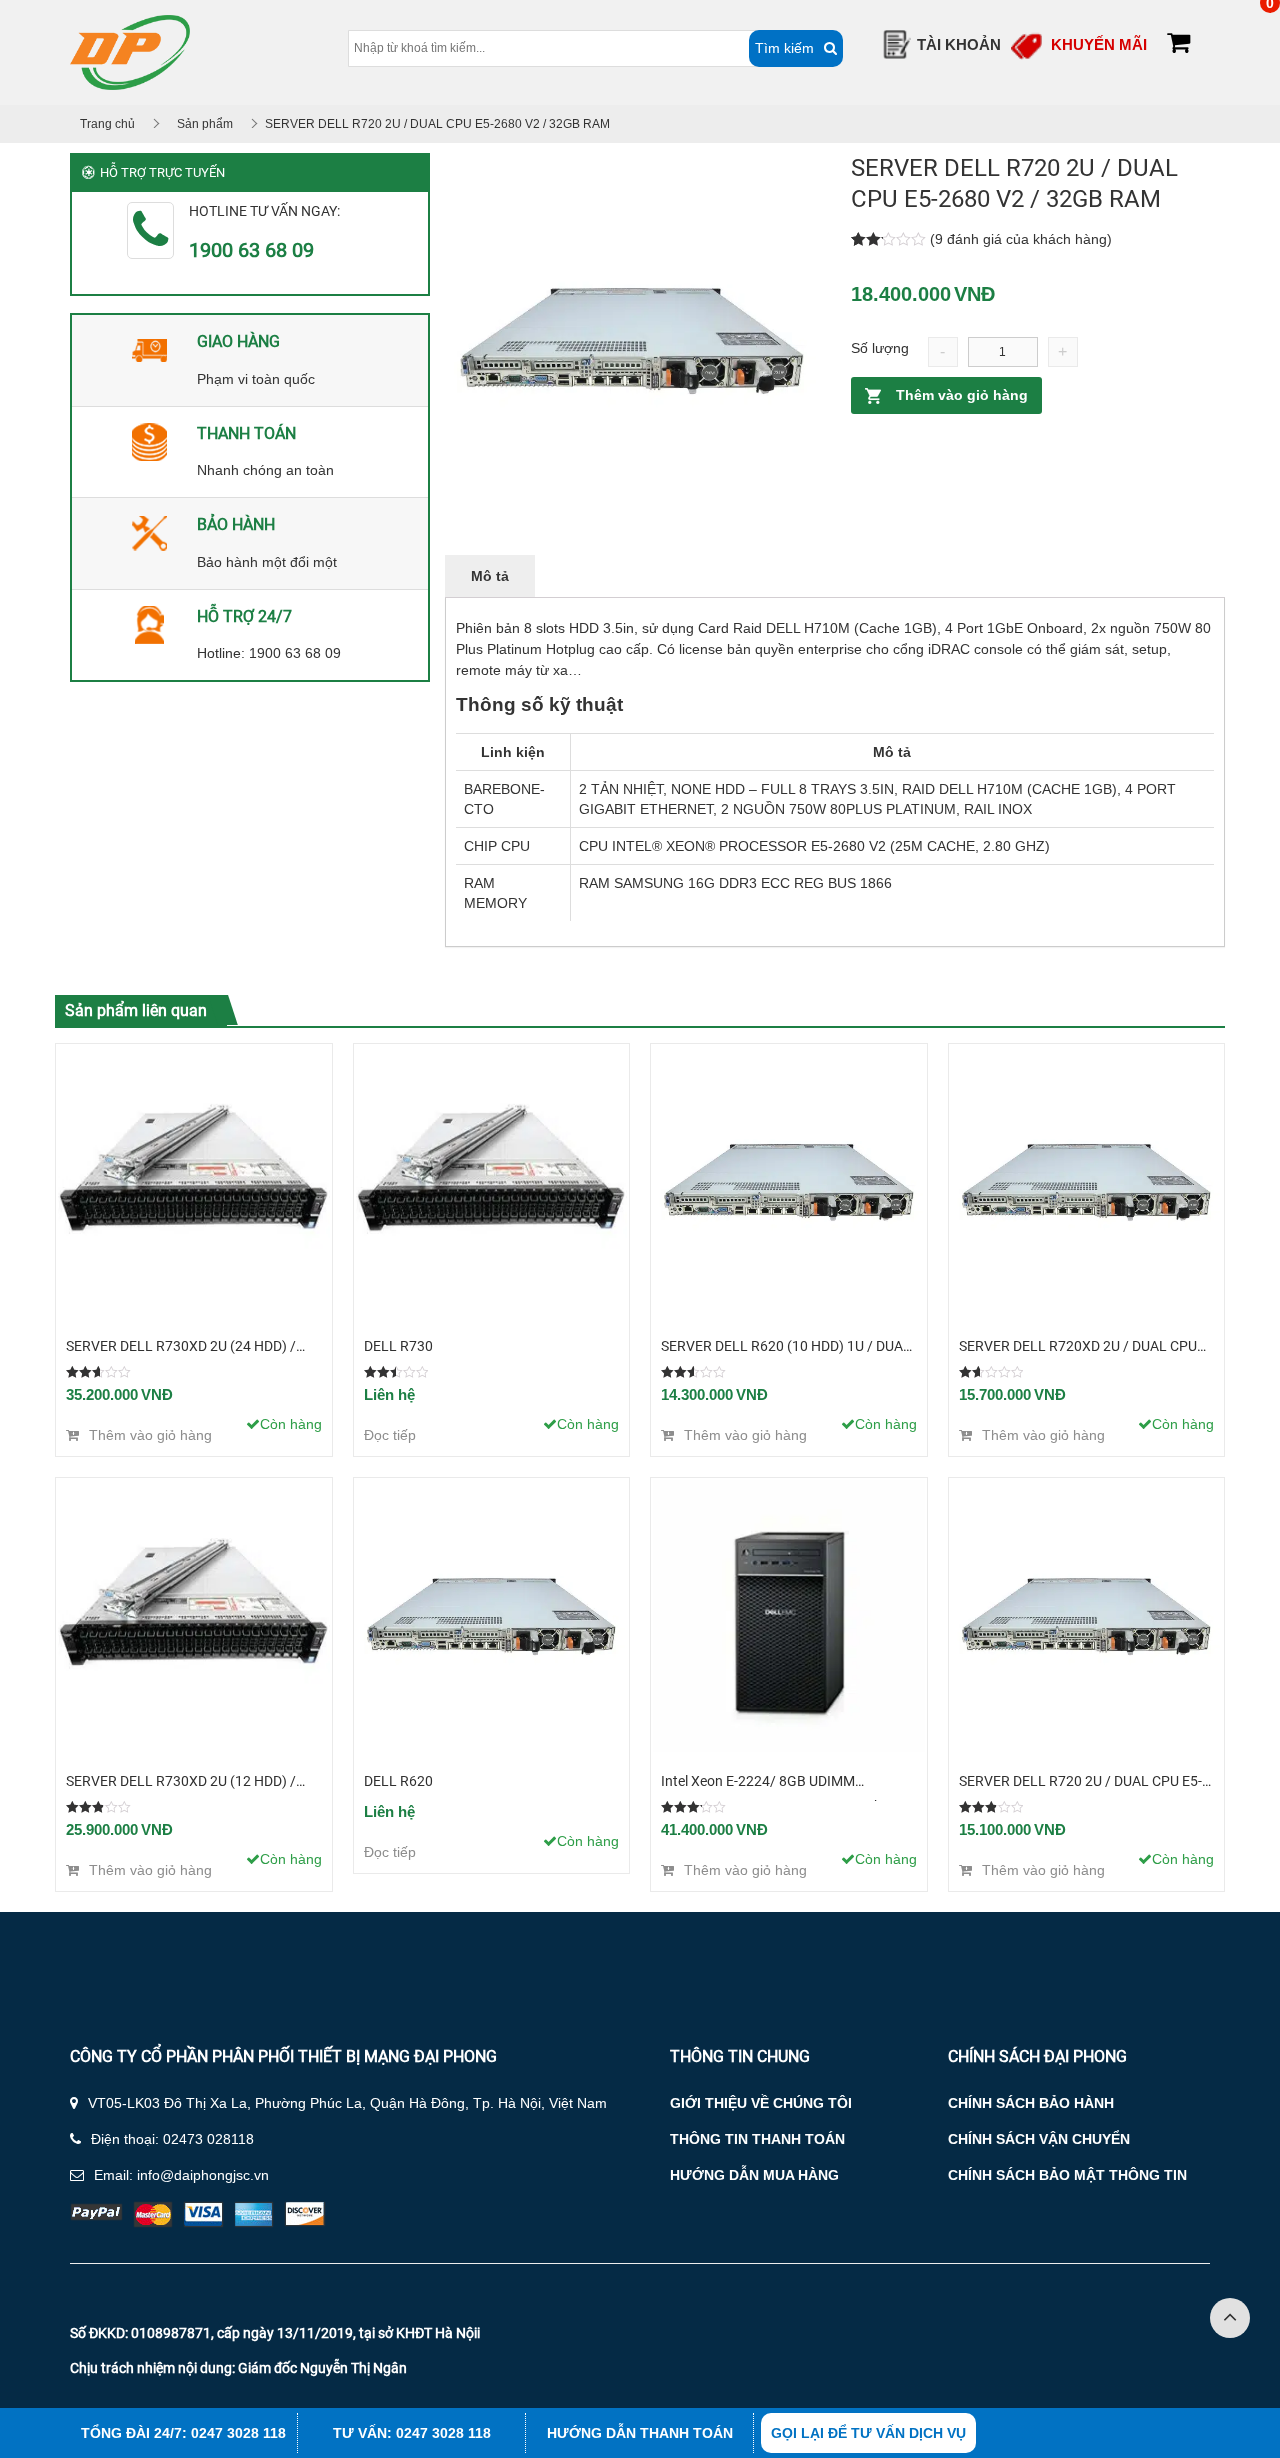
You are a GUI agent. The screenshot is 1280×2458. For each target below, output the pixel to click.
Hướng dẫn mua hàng (754, 2175)
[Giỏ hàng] (1178, 45)
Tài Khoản (959, 44)
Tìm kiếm (784, 48)
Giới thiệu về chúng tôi (761, 2103)
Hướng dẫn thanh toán (640, 2433)
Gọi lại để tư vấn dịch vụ (868, 2433)
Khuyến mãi (1099, 44)
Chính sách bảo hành (1031, 2103)
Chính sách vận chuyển (1039, 2139)
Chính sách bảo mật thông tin (1067, 2175)
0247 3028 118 (238, 2433)
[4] (632, 340)
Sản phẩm (205, 124)
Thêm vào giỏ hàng (962, 395)
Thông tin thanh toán (757, 2139)
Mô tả (490, 576)
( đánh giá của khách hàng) (1021, 239)
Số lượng (880, 348)
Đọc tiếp (390, 1435)
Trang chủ (107, 124)
